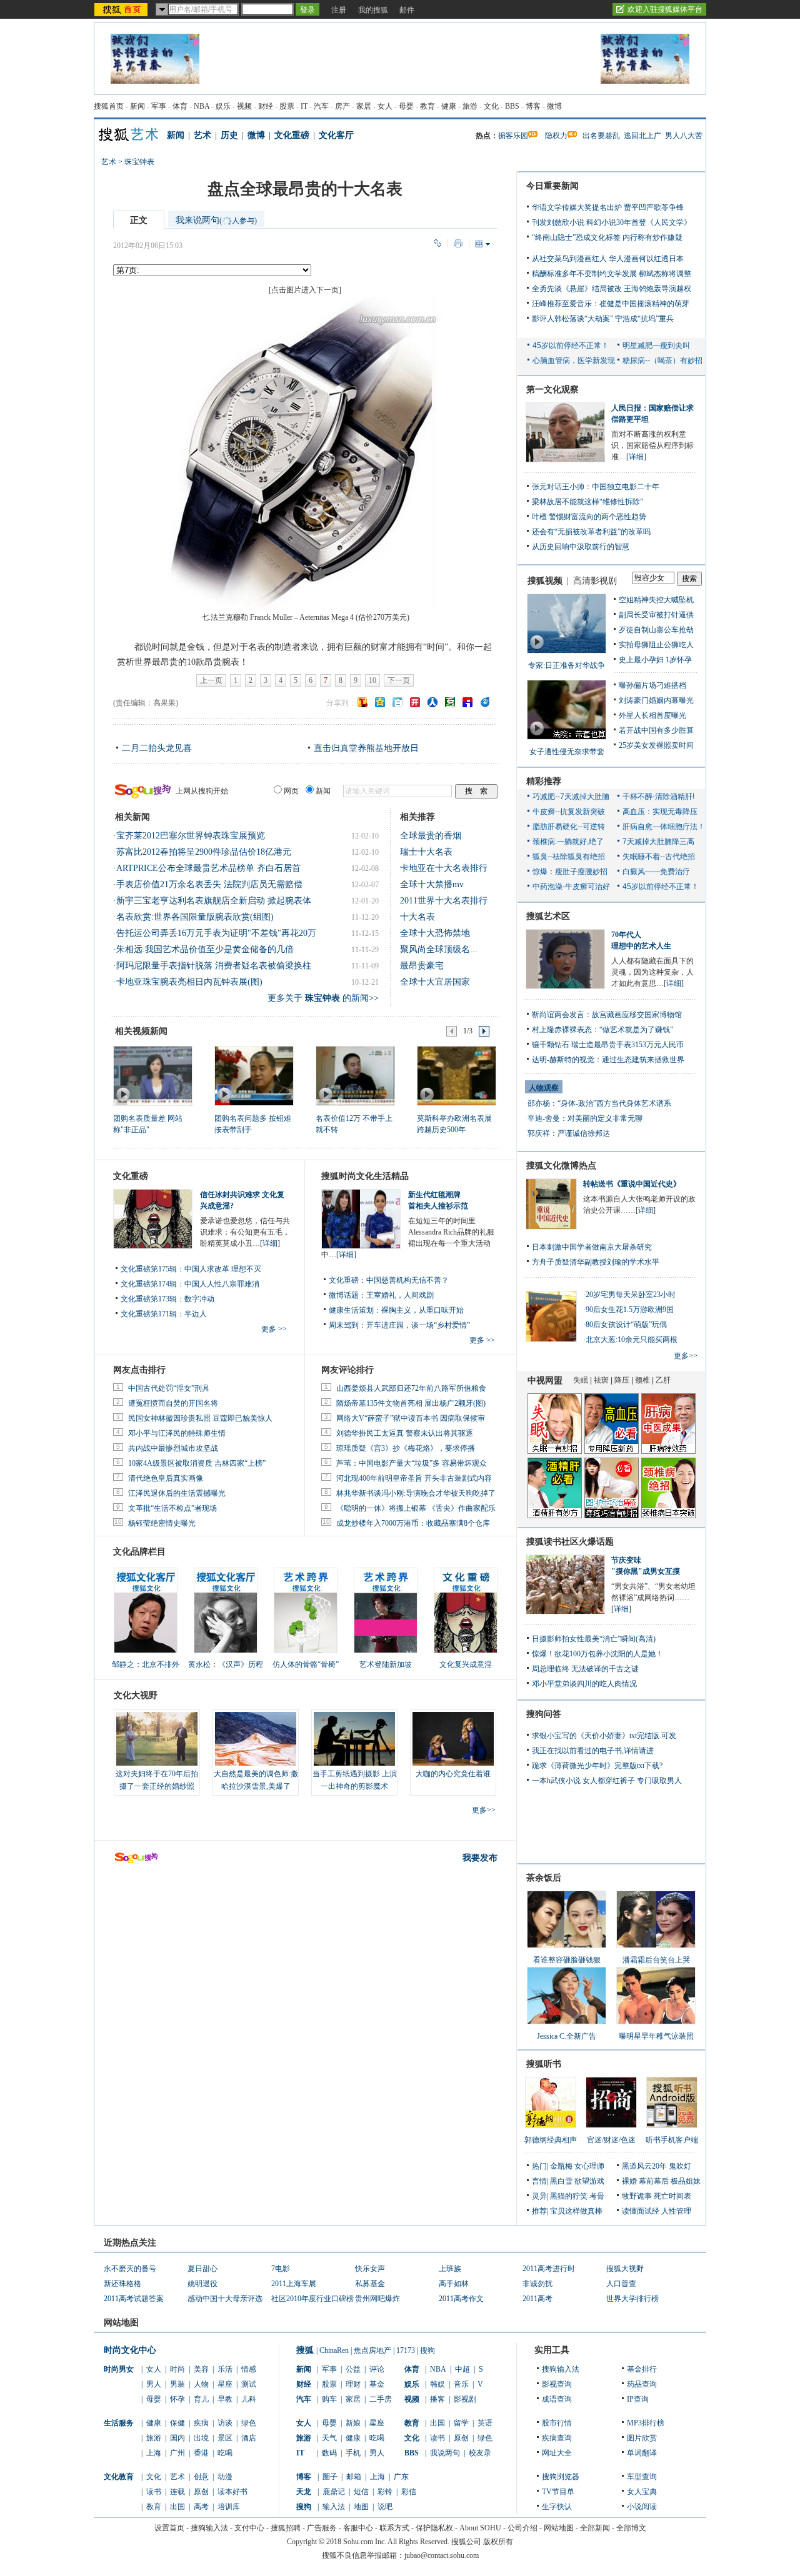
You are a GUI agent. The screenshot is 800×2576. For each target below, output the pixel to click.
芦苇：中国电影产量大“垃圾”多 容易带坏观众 (412, 1463)
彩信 (409, 2492)
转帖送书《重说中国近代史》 (632, 1184)
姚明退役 (202, 2284)
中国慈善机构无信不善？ (407, 1280)
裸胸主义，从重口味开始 (422, 1310)
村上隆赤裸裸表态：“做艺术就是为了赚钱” (602, 1030)
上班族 (450, 2269)
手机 (353, 2453)
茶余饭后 (544, 1878)
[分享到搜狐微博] (362, 702)
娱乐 (223, 106)
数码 (329, 2453)
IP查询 (638, 2399)
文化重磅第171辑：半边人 (164, 1314)
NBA (202, 106)
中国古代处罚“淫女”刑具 (169, 1388)
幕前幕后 (654, 2181)
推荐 (539, 2211)
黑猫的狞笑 (569, 2196)
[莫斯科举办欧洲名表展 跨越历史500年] (456, 1075)
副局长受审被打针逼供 (656, 615)
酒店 (249, 2438)
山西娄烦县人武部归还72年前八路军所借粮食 (411, 1388)
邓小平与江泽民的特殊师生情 (177, 1433)
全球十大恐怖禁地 (435, 933)
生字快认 (557, 2507)
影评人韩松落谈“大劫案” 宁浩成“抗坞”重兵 (603, 319)
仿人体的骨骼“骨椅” (306, 1664)
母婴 (406, 106)
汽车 (321, 106)
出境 (201, 2438)
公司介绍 (522, 2528)
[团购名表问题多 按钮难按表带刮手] (253, 1075)
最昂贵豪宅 (422, 966)
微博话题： (347, 1295)
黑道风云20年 (644, 2166)
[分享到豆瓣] (450, 702)
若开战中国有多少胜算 (656, 730)
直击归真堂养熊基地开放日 (366, 748)
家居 (364, 106)
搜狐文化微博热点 (561, 1166)
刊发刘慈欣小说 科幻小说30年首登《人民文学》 (612, 222)
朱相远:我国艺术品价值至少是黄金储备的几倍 (205, 949)
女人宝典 (642, 2492)
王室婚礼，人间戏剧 (400, 1295)
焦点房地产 (372, 2350)
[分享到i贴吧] (467, 702)
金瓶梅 (561, 2166)
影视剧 (465, 2399)
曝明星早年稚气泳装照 (656, 2036)
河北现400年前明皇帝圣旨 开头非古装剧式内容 (414, 1478)
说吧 (385, 2507)
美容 (201, 2369)
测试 (249, 2384)
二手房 (381, 2399)
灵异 (539, 2196)
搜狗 (427, 2350)
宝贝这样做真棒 (576, 2211)
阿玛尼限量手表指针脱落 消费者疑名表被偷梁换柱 (214, 966)
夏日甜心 (202, 2269)
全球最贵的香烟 (431, 836)
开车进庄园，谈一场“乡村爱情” (418, 1325)
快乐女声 (370, 2269)
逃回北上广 (642, 136)
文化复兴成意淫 (466, 1664)
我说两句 (445, 2453)
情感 (249, 2369)
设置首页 (169, 2528)
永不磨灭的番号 (130, 2269)
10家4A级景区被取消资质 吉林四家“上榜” (197, 1463)
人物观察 (544, 1088)
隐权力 (556, 136)
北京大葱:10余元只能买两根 (632, 1340)
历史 (229, 135)
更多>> (484, 1810)
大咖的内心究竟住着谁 (453, 1774)
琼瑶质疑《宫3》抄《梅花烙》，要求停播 (406, 1448)
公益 (353, 2369)
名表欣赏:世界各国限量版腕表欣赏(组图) (195, 917)
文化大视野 (136, 1695)
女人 (385, 106)
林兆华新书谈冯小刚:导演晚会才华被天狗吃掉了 (416, 1493)
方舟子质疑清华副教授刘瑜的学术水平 (596, 1262)
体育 (180, 106)
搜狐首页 (109, 106)
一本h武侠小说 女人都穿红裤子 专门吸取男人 (607, 1781)
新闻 (137, 106)
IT (304, 106)
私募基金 (370, 2284)
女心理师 (589, 2166)
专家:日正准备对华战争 (567, 665)
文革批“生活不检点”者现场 (172, 1508)
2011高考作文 (461, 2299)
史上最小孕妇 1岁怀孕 (655, 660)
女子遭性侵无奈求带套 (567, 752)
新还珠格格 (122, 2284)
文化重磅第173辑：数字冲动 (167, 1299)
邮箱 (354, 2477)
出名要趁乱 (601, 136)
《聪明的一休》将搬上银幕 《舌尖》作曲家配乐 (416, 1508)
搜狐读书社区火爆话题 (570, 1542)
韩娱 (437, 2384)
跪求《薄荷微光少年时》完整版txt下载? (597, 1766)
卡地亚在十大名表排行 (444, 868)
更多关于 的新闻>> (323, 998)
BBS (512, 106)
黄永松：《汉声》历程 (226, 1664)
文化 (491, 106)
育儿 (201, 2399)
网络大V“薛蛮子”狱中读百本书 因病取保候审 (411, 1418)
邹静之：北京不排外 (146, 1664)
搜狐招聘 (286, 2528)
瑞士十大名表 (426, 852)
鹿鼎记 (334, 2492)
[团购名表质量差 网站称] (152, 1075)
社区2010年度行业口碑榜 (312, 2299)
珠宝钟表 (139, 162)
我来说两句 (216, 220)
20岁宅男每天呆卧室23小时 (631, 1295)
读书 (154, 2492)
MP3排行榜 (646, 2423)
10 (372, 680)
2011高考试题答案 (134, 2299)
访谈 (225, 2423)
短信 (361, 2492)
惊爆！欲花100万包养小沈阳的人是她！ (597, 1654)
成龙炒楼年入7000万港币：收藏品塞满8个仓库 (413, 1523)
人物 (201, 2384)
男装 (177, 2384)
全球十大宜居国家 (435, 982)
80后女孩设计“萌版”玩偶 (626, 1325)
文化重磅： (347, 1280)
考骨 (597, 2196)
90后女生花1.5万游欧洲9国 (630, 1310)
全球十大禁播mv (432, 884)
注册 (339, 10)
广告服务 (322, 2528)
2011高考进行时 (549, 2269)
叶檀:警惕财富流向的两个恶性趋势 (589, 517)
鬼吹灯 (680, 2166)
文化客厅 (336, 135)
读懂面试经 (641, 2211)
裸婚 (629, 2181)
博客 (533, 106)
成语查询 (557, 2399)
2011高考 (537, 2299)
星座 (225, 2384)
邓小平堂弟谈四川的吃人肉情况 (584, 1684)
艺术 (202, 135)
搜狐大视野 (625, 2269)
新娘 (353, 2423)
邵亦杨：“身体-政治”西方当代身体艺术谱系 (599, 1103)
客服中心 (358, 2528)
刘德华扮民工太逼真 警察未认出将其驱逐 (405, 1433)
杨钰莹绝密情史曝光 (162, 1523)
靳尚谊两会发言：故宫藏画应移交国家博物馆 (607, 1015)
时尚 (177, 2369)
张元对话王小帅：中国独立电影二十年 (596, 487)
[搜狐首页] (122, 9)
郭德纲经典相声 (551, 2140)
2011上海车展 (294, 2284)
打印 (458, 243)
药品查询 (642, 2384)
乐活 (225, 2369)
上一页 (211, 680)
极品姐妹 (686, 2181)
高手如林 (454, 2284)
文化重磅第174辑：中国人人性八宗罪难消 (190, 1284)
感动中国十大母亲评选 (225, 2299)
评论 (377, 2369)
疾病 (201, 2423)
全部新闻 (595, 2528)
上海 (154, 2453)
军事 (159, 106)
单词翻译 (642, 2453)
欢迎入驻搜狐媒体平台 (665, 9)
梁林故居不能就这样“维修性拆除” (587, 502)
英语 (485, 2423)
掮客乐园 (513, 136)
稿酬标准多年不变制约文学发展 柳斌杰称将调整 (612, 274)
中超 (462, 2369)
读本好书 (232, 2492)
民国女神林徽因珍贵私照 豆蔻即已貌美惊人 (200, 1418)
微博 (554, 106)
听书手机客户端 (672, 2140)
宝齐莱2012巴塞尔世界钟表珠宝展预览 (191, 836)
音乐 (461, 2384)
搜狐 (305, 2350)
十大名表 (417, 917)
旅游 (470, 106)
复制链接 (437, 243)
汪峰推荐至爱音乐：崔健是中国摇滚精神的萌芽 (611, 304)
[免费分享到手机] (485, 702)
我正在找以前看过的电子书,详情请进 (593, 1751)
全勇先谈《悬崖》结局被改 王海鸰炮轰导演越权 (612, 289)
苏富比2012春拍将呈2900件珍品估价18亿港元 (204, 852)
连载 (177, 2492)
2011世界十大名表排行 (444, 901)
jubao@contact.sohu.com (442, 2555)
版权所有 (498, 2542)
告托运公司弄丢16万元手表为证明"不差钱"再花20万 (216, 933)
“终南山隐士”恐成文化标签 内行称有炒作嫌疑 (607, 237)
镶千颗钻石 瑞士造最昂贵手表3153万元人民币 (608, 1045)
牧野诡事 (637, 2196)
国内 (177, 2438)
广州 (177, 2453)
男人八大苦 (684, 136)
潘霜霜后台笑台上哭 (656, 1960)
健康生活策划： (355, 1310)
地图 (361, 2507)
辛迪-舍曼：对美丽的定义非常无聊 (585, 1118)
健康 (449, 106)
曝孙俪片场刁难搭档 (652, 685)
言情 (539, 2181)
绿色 (249, 2423)
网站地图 (559, 2528)
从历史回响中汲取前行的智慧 (581, 547)
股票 (287, 106)
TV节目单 (558, 2492)
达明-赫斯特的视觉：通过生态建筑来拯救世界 (608, 1060)
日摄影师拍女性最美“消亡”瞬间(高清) (594, 1639)
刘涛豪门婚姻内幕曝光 (656, 700)
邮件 (407, 10)
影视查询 (557, 2384)
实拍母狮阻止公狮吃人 (656, 645)
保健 (177, 2423)
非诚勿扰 (537, 2284)
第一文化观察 (552, 390)
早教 (225, 2399)
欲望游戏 (589, 2181)
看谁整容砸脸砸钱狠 (567, 1960)
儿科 (249, 2399)
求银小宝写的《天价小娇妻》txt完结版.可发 (604, 1736)
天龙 (304, 2492)
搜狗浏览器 (561, 2477)
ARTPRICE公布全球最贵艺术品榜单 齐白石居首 (208, 868)
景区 (225, 2438)
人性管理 (676, 2211)
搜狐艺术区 (548, 916)
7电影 (281, 2269)
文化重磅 (292, 135)
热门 (539, 2166)
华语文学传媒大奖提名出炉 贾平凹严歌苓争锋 (608, 207)
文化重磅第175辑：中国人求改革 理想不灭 (191, 1269)
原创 (201, 2492)
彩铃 (385, 2492)
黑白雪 (561, 2181)
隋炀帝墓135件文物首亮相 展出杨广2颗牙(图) (411, 1403)
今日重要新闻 (552, 186)
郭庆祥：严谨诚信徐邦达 (569, 1133)
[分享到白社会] (397, 702)
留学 (461, 2423)
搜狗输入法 (561, 2369)
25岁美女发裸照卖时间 (656, 745)
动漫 (225, 2477)
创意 (201, 2477)
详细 (270, 1243)
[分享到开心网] (415, 702)
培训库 (229, 2507)
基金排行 (642, 2369)
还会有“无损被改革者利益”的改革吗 (591, 532)
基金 (377, 2384)
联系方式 (394, 2528)
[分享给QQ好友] (380, 702)
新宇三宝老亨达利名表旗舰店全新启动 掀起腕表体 (214, 901)
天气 (329, 2438)
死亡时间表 (672, 2196)
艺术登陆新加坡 (386, 1664)
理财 (353, 2384)
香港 (201, 2453)
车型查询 (642, 2477)
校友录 (480, 2453)
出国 (177, 2507)
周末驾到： (347, 1325)
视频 (244, 106)
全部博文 (631, 2528)
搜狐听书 (544, 2064)
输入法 (334, 2507)
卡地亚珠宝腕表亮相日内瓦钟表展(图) (189, 982)
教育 (427, 106)
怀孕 (177, 2399)
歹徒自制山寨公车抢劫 (656, 630)
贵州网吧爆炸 (377, 2299)
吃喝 (225, 2453)
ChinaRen (334, 2350)
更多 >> (274, 1329)
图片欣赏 (642, 2438)
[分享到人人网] (432, 702)
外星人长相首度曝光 (652, 715)
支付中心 (249, 2528)
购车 (329, 2399)
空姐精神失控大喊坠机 (656, 600)
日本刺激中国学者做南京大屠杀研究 (592, 1247)
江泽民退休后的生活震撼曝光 (177, 1493)
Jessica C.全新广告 (567, 2036)
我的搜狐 (373, 10)
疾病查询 (557, 2438)
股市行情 (557, 2423)
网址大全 (557, 2453)
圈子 (330, 2477)
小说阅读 (642, 2507)
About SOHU (480, 2528)
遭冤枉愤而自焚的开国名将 (173, 1403)
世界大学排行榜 (632, 2299)
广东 (401, 2477)
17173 (406, 2350)
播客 (437, 2399)
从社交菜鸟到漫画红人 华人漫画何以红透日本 (608, 259)
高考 (201, 2507)
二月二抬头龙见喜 (157, 748)
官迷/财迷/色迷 (611, 2140)
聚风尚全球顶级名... (439, 949)
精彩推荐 (544, 781)
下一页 (399, 680)
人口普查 (621, 2284)
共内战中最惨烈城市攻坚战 (173, 1448)
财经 (266, 106)
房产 (342, 106)
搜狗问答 (544, 1714)
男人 (154, 2384)
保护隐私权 (434, 2528)
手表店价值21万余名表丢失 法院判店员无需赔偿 (209, 884)
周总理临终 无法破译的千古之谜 (585, 1669)
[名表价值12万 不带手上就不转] (355, 1075)
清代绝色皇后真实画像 (166, 1478)
